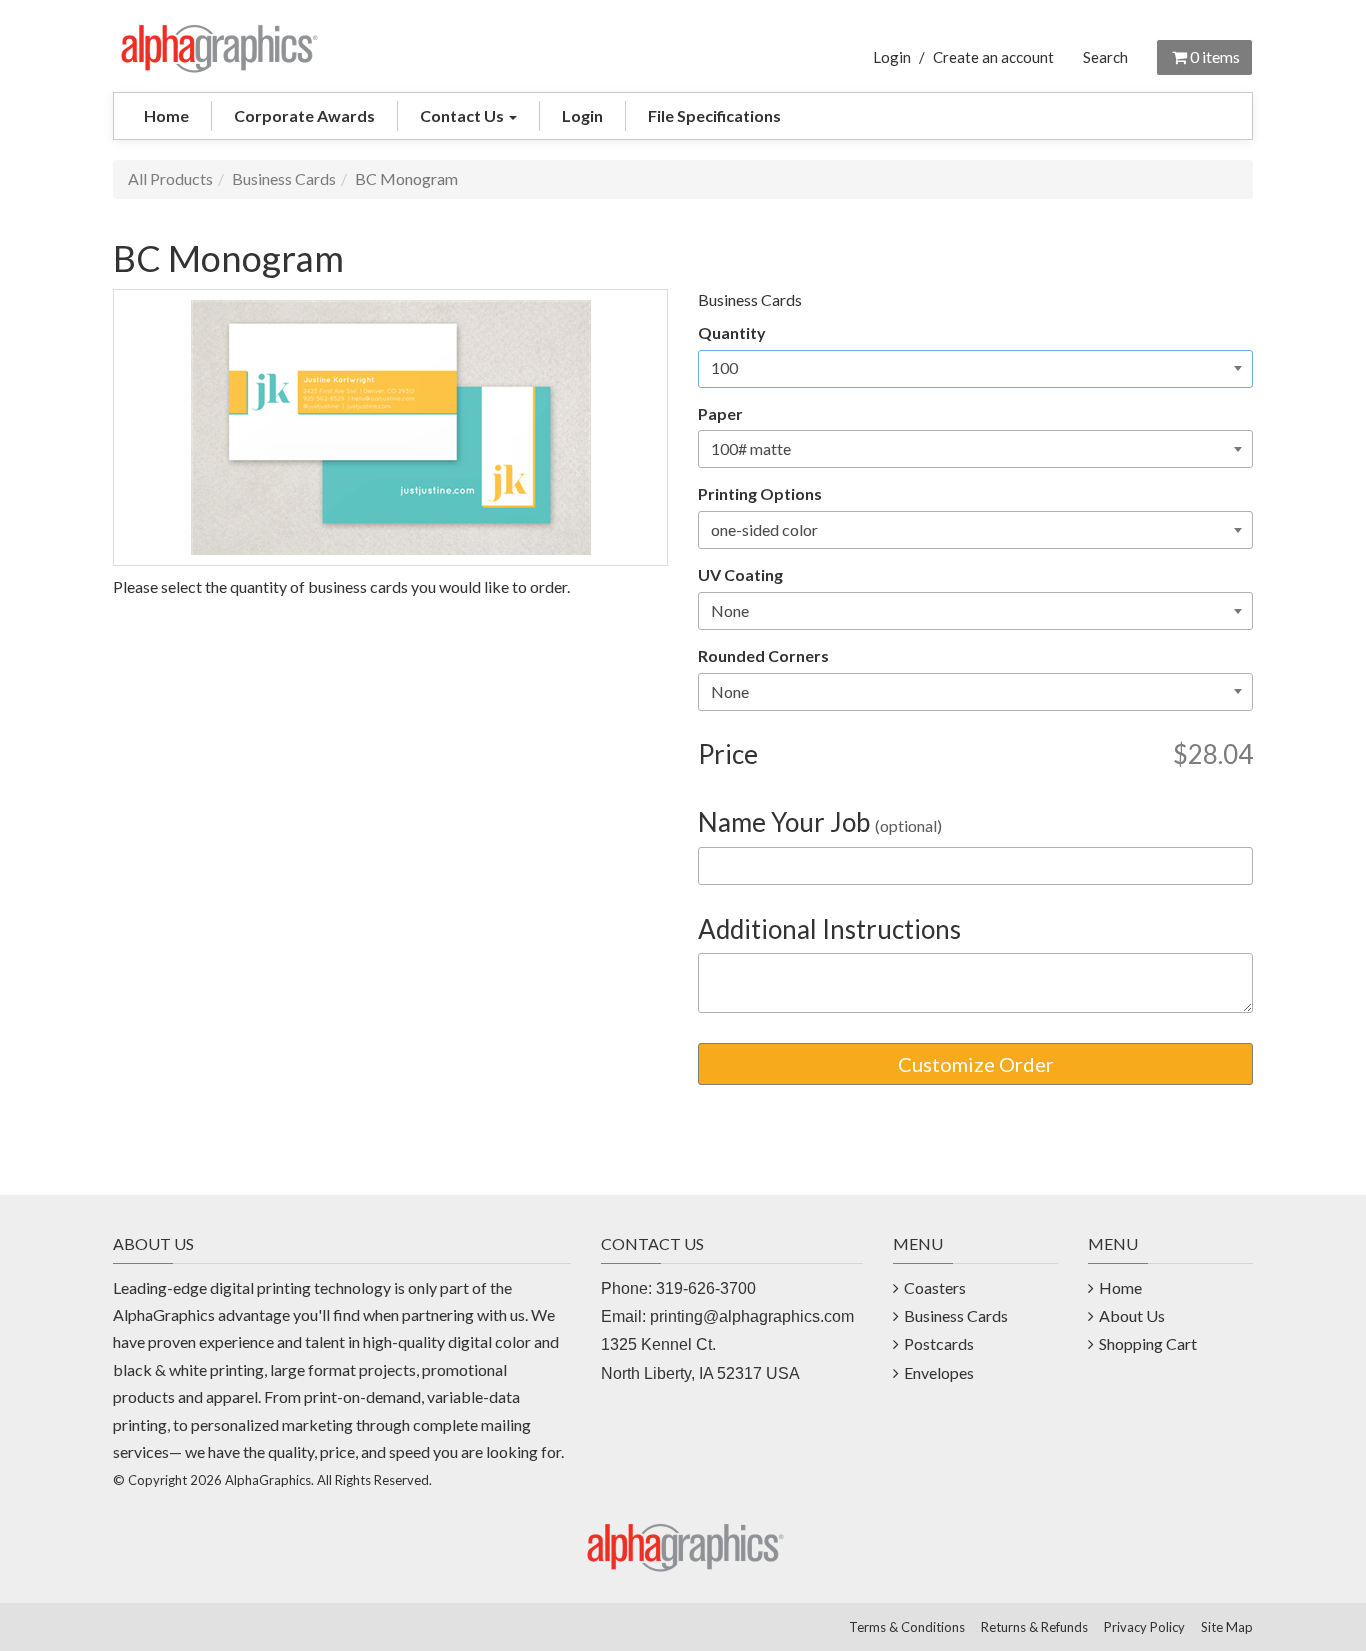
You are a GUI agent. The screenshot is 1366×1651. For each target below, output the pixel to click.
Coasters (935, 1287)
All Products (170, 178)
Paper (720, 413)
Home (166, 115)
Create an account (993, 57)
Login (892, 57)
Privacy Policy (1144, 1627)
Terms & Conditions (907, 1627)
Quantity (732, 332)
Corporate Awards (304, 115)
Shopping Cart (1148, 1343)
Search (1105, 57)
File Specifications (714, 115)
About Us (1132, 1315)
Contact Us (463, 115)
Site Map (1227, 1627)
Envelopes (939, 1372)
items (1215, 56)
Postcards (939, 1343)
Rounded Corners (763, 655)
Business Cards (284, 178)
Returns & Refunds (1034, 1627)
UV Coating (740, 574)
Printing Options (760, 493)
